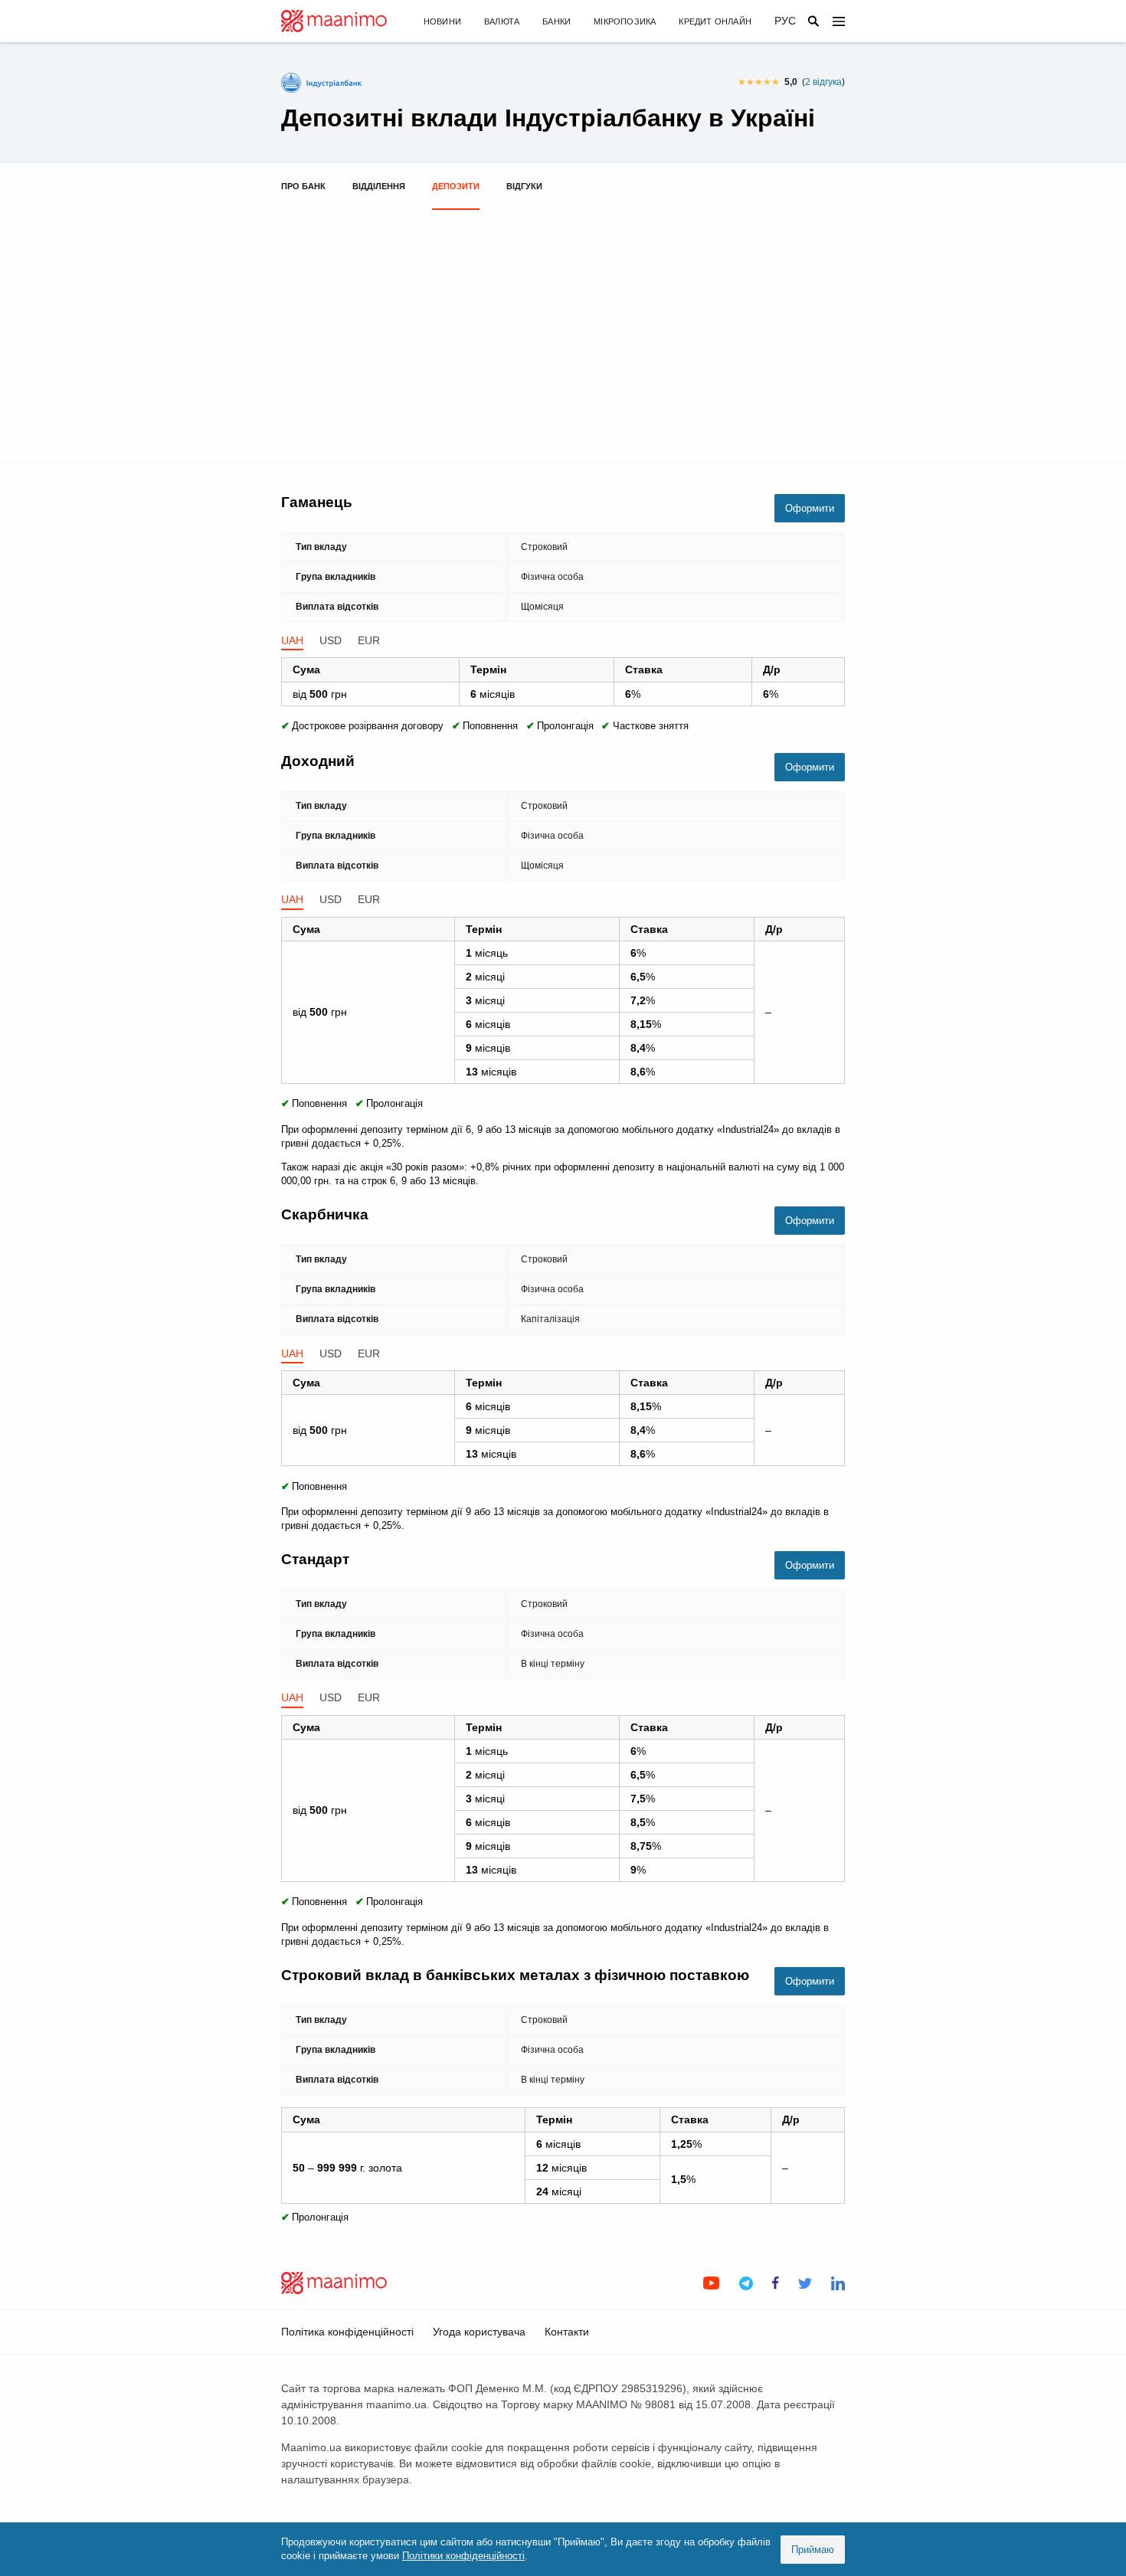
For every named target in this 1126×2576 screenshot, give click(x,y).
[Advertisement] (563, 329)
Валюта (502, 21)
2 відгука (823, 82)
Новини (442, 21)
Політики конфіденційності (463, 2556)
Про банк (303, 186)
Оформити (810, 508)
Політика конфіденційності (347, 2332)
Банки (556, 21)
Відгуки (524, 186)
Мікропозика (625, 21)
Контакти (567, 2332)
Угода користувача (479, 2332)
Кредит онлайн (715, 21)
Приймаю (813, 2550)
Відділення (379, 186)
